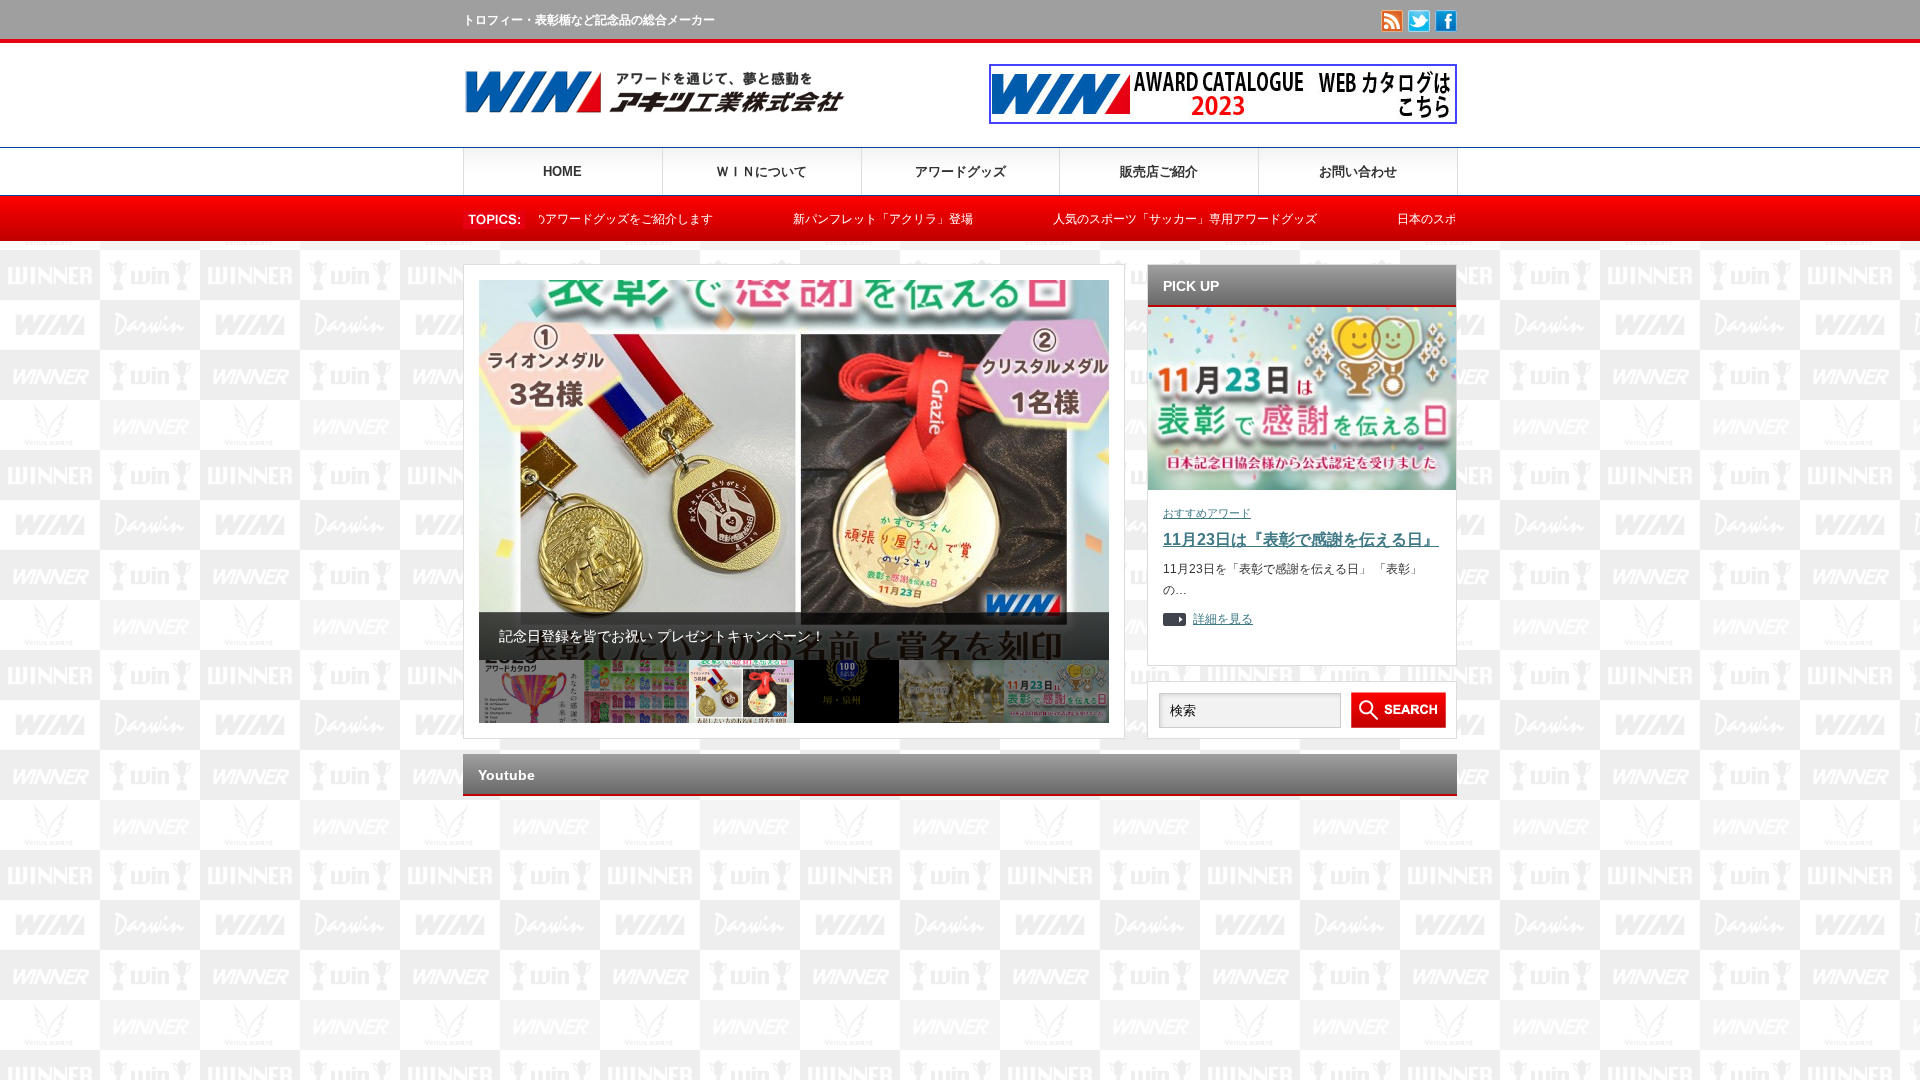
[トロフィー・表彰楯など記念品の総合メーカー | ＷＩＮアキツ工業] (663, 117)
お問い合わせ (1358, 171)
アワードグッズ (960, 171)
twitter (1419, 21)
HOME (562, 171)
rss (1392, 21)
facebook (1446, 21)
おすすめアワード (1207, 513)
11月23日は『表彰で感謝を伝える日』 (1301, 539)
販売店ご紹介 (1159, 171)
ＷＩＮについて (761, 171)
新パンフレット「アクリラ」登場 (824, 219)
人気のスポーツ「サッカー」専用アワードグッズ (1126, 219)
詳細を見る (1223, 619)
